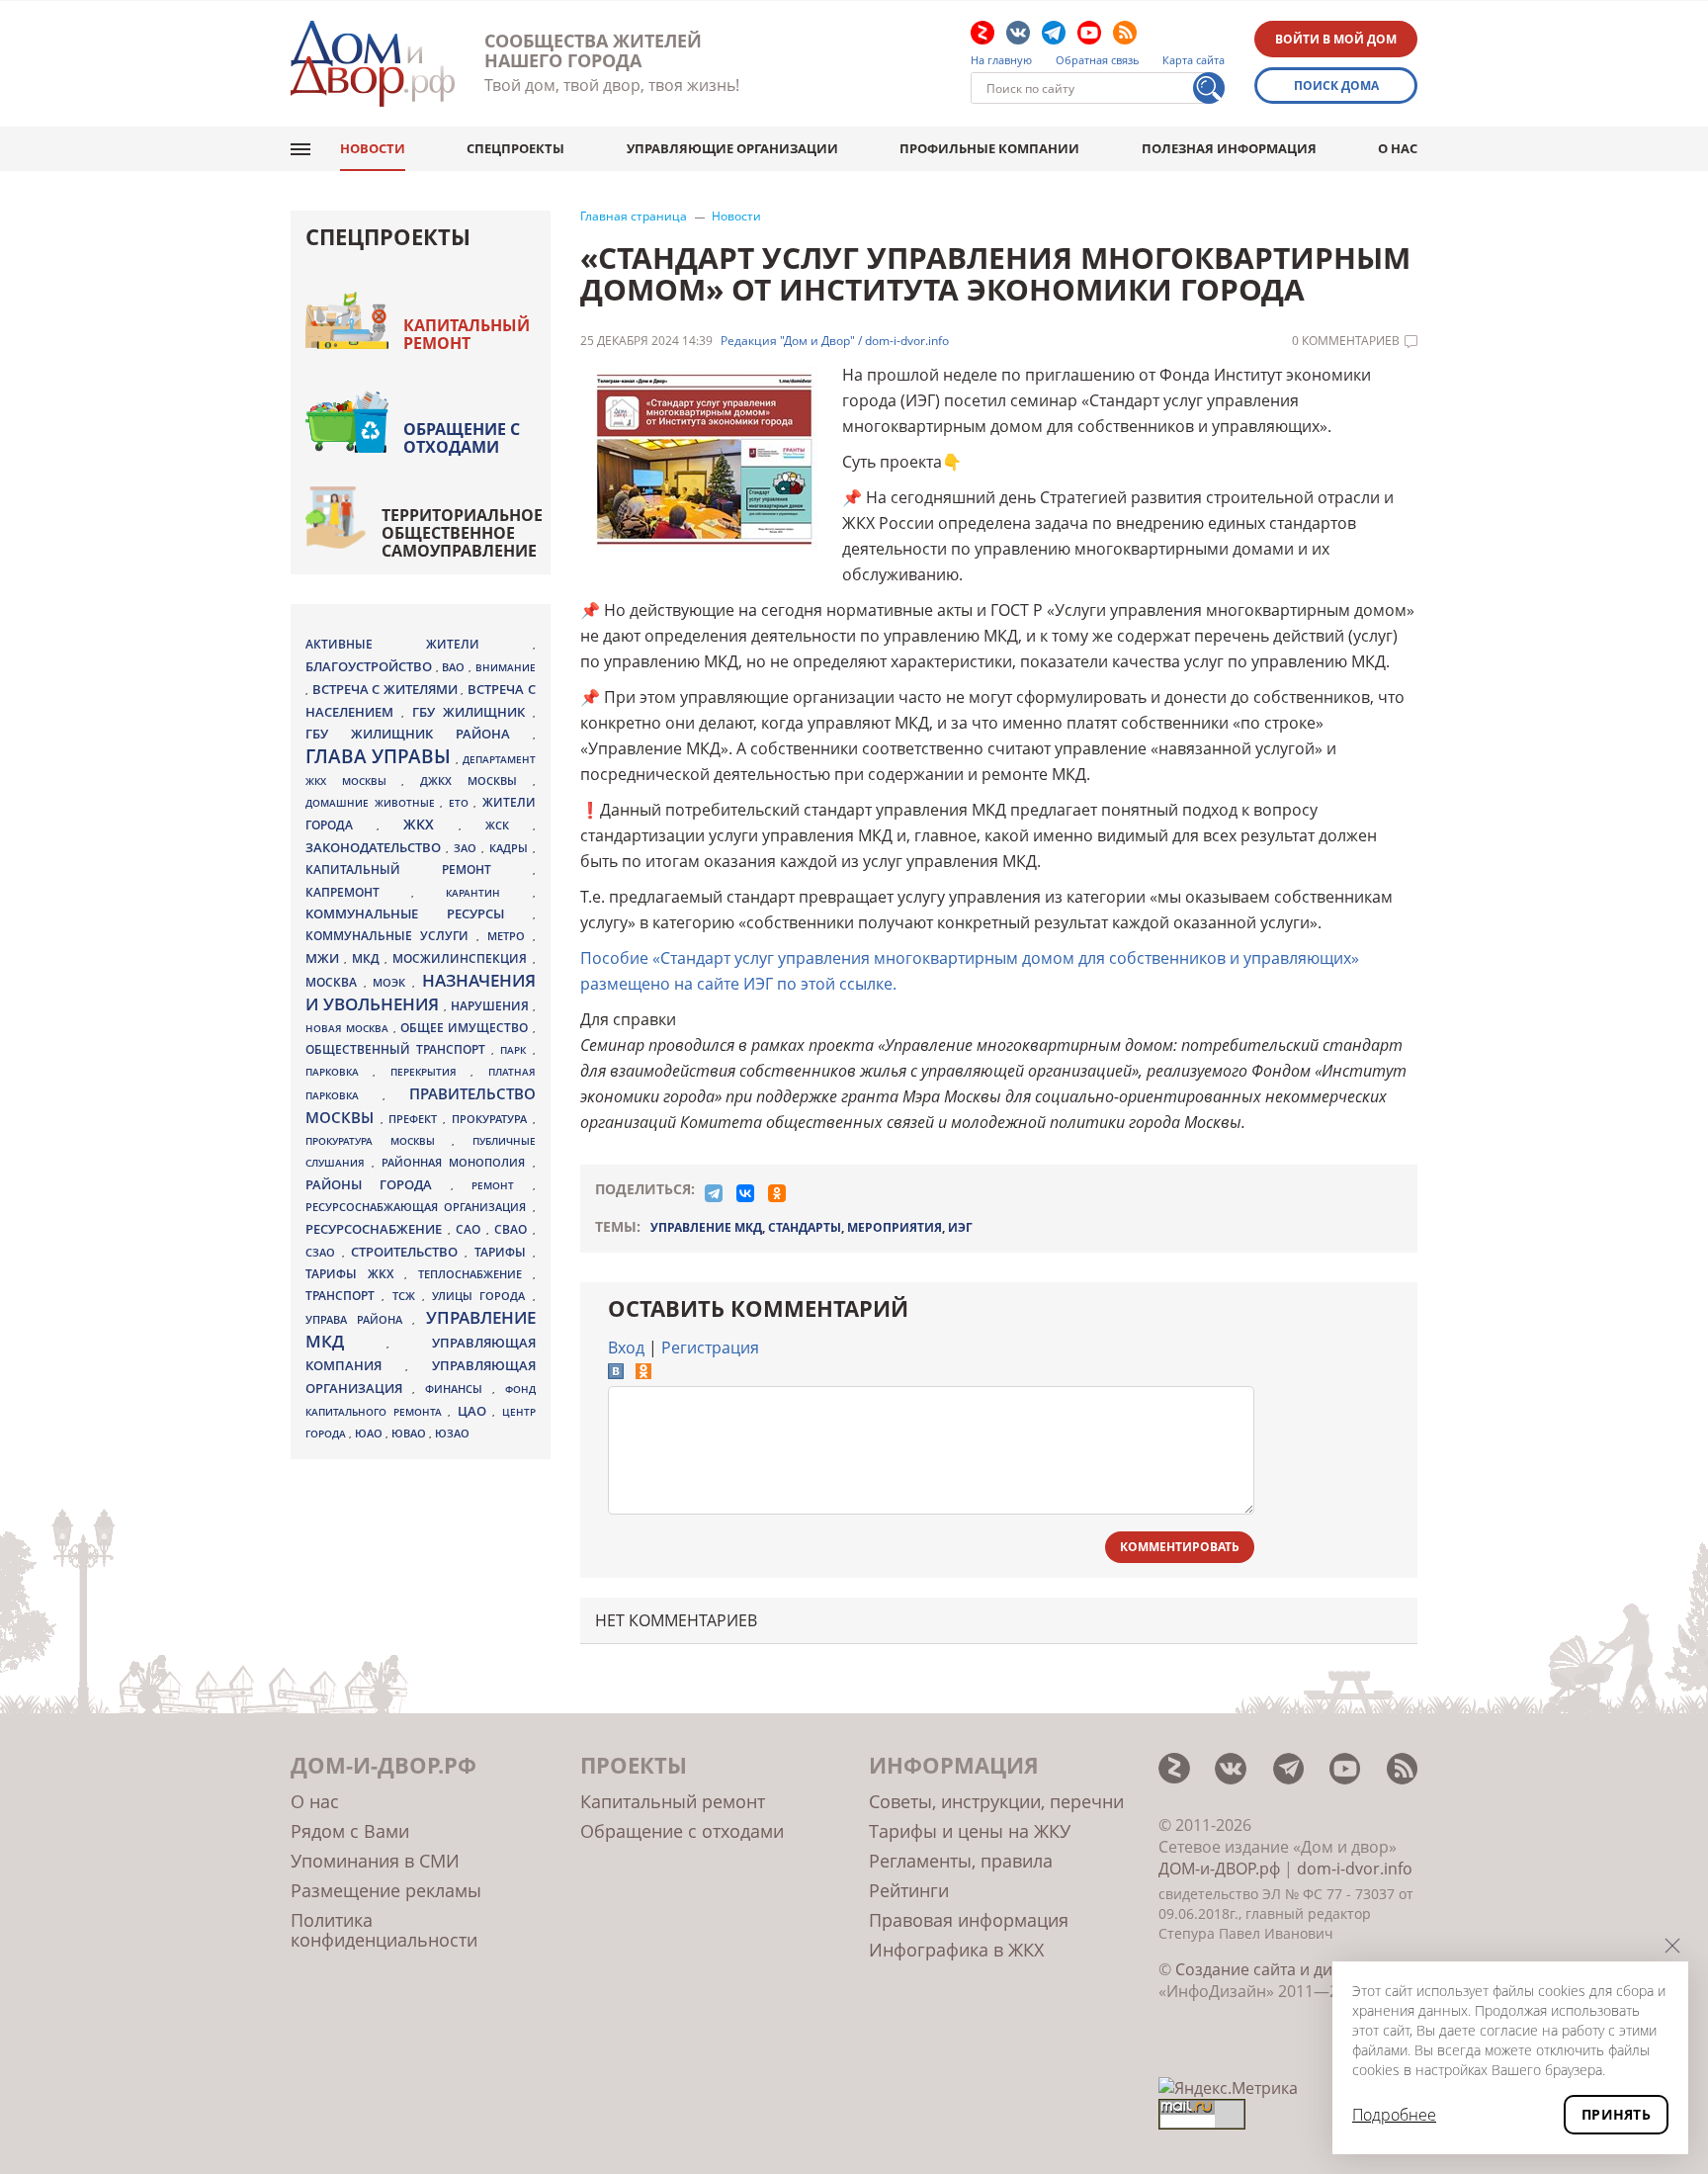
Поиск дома (1336, 86)
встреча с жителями (387, 689)
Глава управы (381, 756)
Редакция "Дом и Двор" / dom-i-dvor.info (835, 341)
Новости (373, 148)
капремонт (358, 892)
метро (510, 936)
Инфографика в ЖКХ (956, 1950)
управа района (359, 1319)
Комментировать (1180, 1547)
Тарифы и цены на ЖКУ (970, 1831)
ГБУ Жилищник (472, 712)
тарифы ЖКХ (355, 1274)
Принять (1616, 2114)
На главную (1001, 60)
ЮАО (370, 1434)
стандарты (805, 1227)
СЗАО (324, 1253)
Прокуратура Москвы (379, 1141)
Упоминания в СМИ (375, 1861)
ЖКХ (431, 824)
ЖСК (509, 826)
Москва (335, 982)
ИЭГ (960, 1227)
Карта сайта (1194, 60)
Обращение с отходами (462, 438)
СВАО (513, 1229)
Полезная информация (1229, 148)
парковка (339, 1072)
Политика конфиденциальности (384, 1930)
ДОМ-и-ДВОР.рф (1219, 1869)
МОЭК (392, 982)
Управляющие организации (732, 148)
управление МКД (706, 1227)
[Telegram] (714, 1193)
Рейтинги (909, 1890)
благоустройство (371, 666)
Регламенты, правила (961, 1861)
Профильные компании (989, 148)
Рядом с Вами (350, 1831)
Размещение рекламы (386, 1890)
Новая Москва (349, 1028)
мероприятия (895, 1227)
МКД (368, 958)
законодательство (376, 847)
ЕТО (462, 803)
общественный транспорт (398, 1049)
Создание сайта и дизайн (1272, 1969)
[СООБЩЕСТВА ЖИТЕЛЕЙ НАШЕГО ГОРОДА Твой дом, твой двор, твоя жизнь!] (373, 64)
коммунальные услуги (391, 936)
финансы (459, 1389)
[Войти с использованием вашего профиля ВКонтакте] (616, 1373)
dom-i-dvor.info (1355, 1869)
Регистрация (710, 1348)
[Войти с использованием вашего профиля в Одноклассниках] (643, 1373)
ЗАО (468, 848)
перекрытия (430, 1072)
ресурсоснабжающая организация (419, 1207)
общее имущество (467, 1028)
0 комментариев (1346, 341)
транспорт (343, 1296)
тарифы (504, 1252)
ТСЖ (407, 1296)
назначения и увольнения (421, 992)
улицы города (482, 1296)
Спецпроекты (515, 148)
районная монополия (457, 1163)
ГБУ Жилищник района (419, 734)
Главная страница (634, 217)
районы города (378, 1184)
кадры (511, 848)
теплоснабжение (475, 1274)
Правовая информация (969, 1920)
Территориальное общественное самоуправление (462, 533)
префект (416, 1119)
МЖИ (325, 958)
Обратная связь (1098, 60)
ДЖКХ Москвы (476, 781)
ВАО (455, 667)
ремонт (502, 1185)
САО (471, 1229)
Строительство (408, 1252)
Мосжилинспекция (462, 958)
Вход (626, 1348)
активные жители (419, 644)
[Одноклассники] (777, 1193)
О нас (1398, 148)
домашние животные (373, 803)
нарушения (492, 1006)
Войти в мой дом (1336, 39)
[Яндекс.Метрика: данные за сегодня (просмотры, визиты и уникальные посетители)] (1228, 2088)
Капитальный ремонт (467, 334)
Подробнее (1394, 2115)
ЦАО (475, 1411)
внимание (506, 667)
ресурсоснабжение (377, 1229)
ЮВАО (410, 1433)
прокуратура (492, 1119)
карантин (489, 893)
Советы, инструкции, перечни (996, 1801)
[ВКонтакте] (745, 1193)
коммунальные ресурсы (419, 914)
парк (516, 1050)
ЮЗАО (452, 1434)
